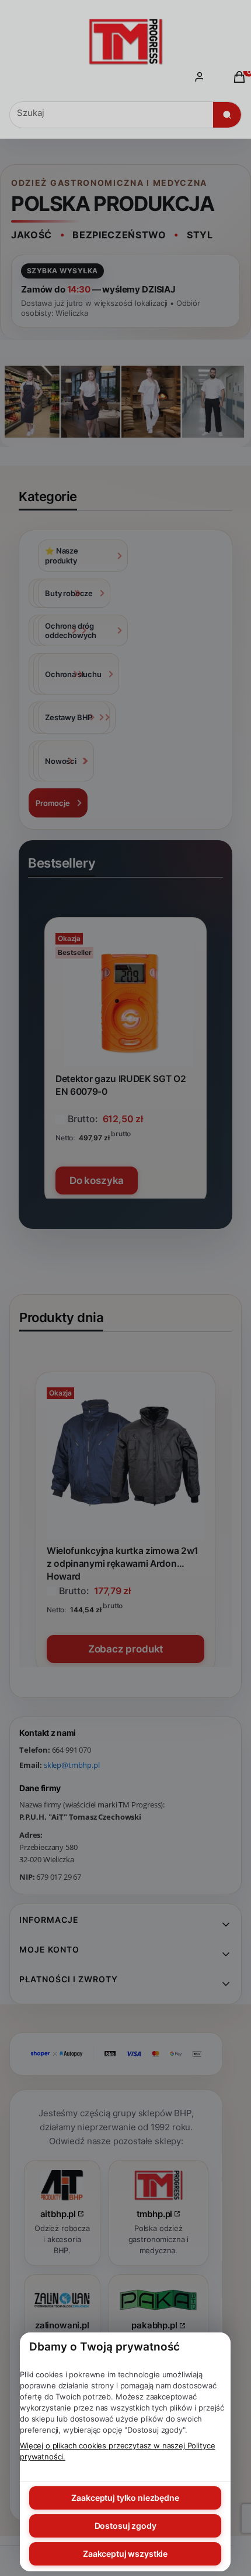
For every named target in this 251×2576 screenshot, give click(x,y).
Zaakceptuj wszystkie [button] (125, 2554)
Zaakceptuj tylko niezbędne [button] (125, 2498)
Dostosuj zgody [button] (125, 2526)
